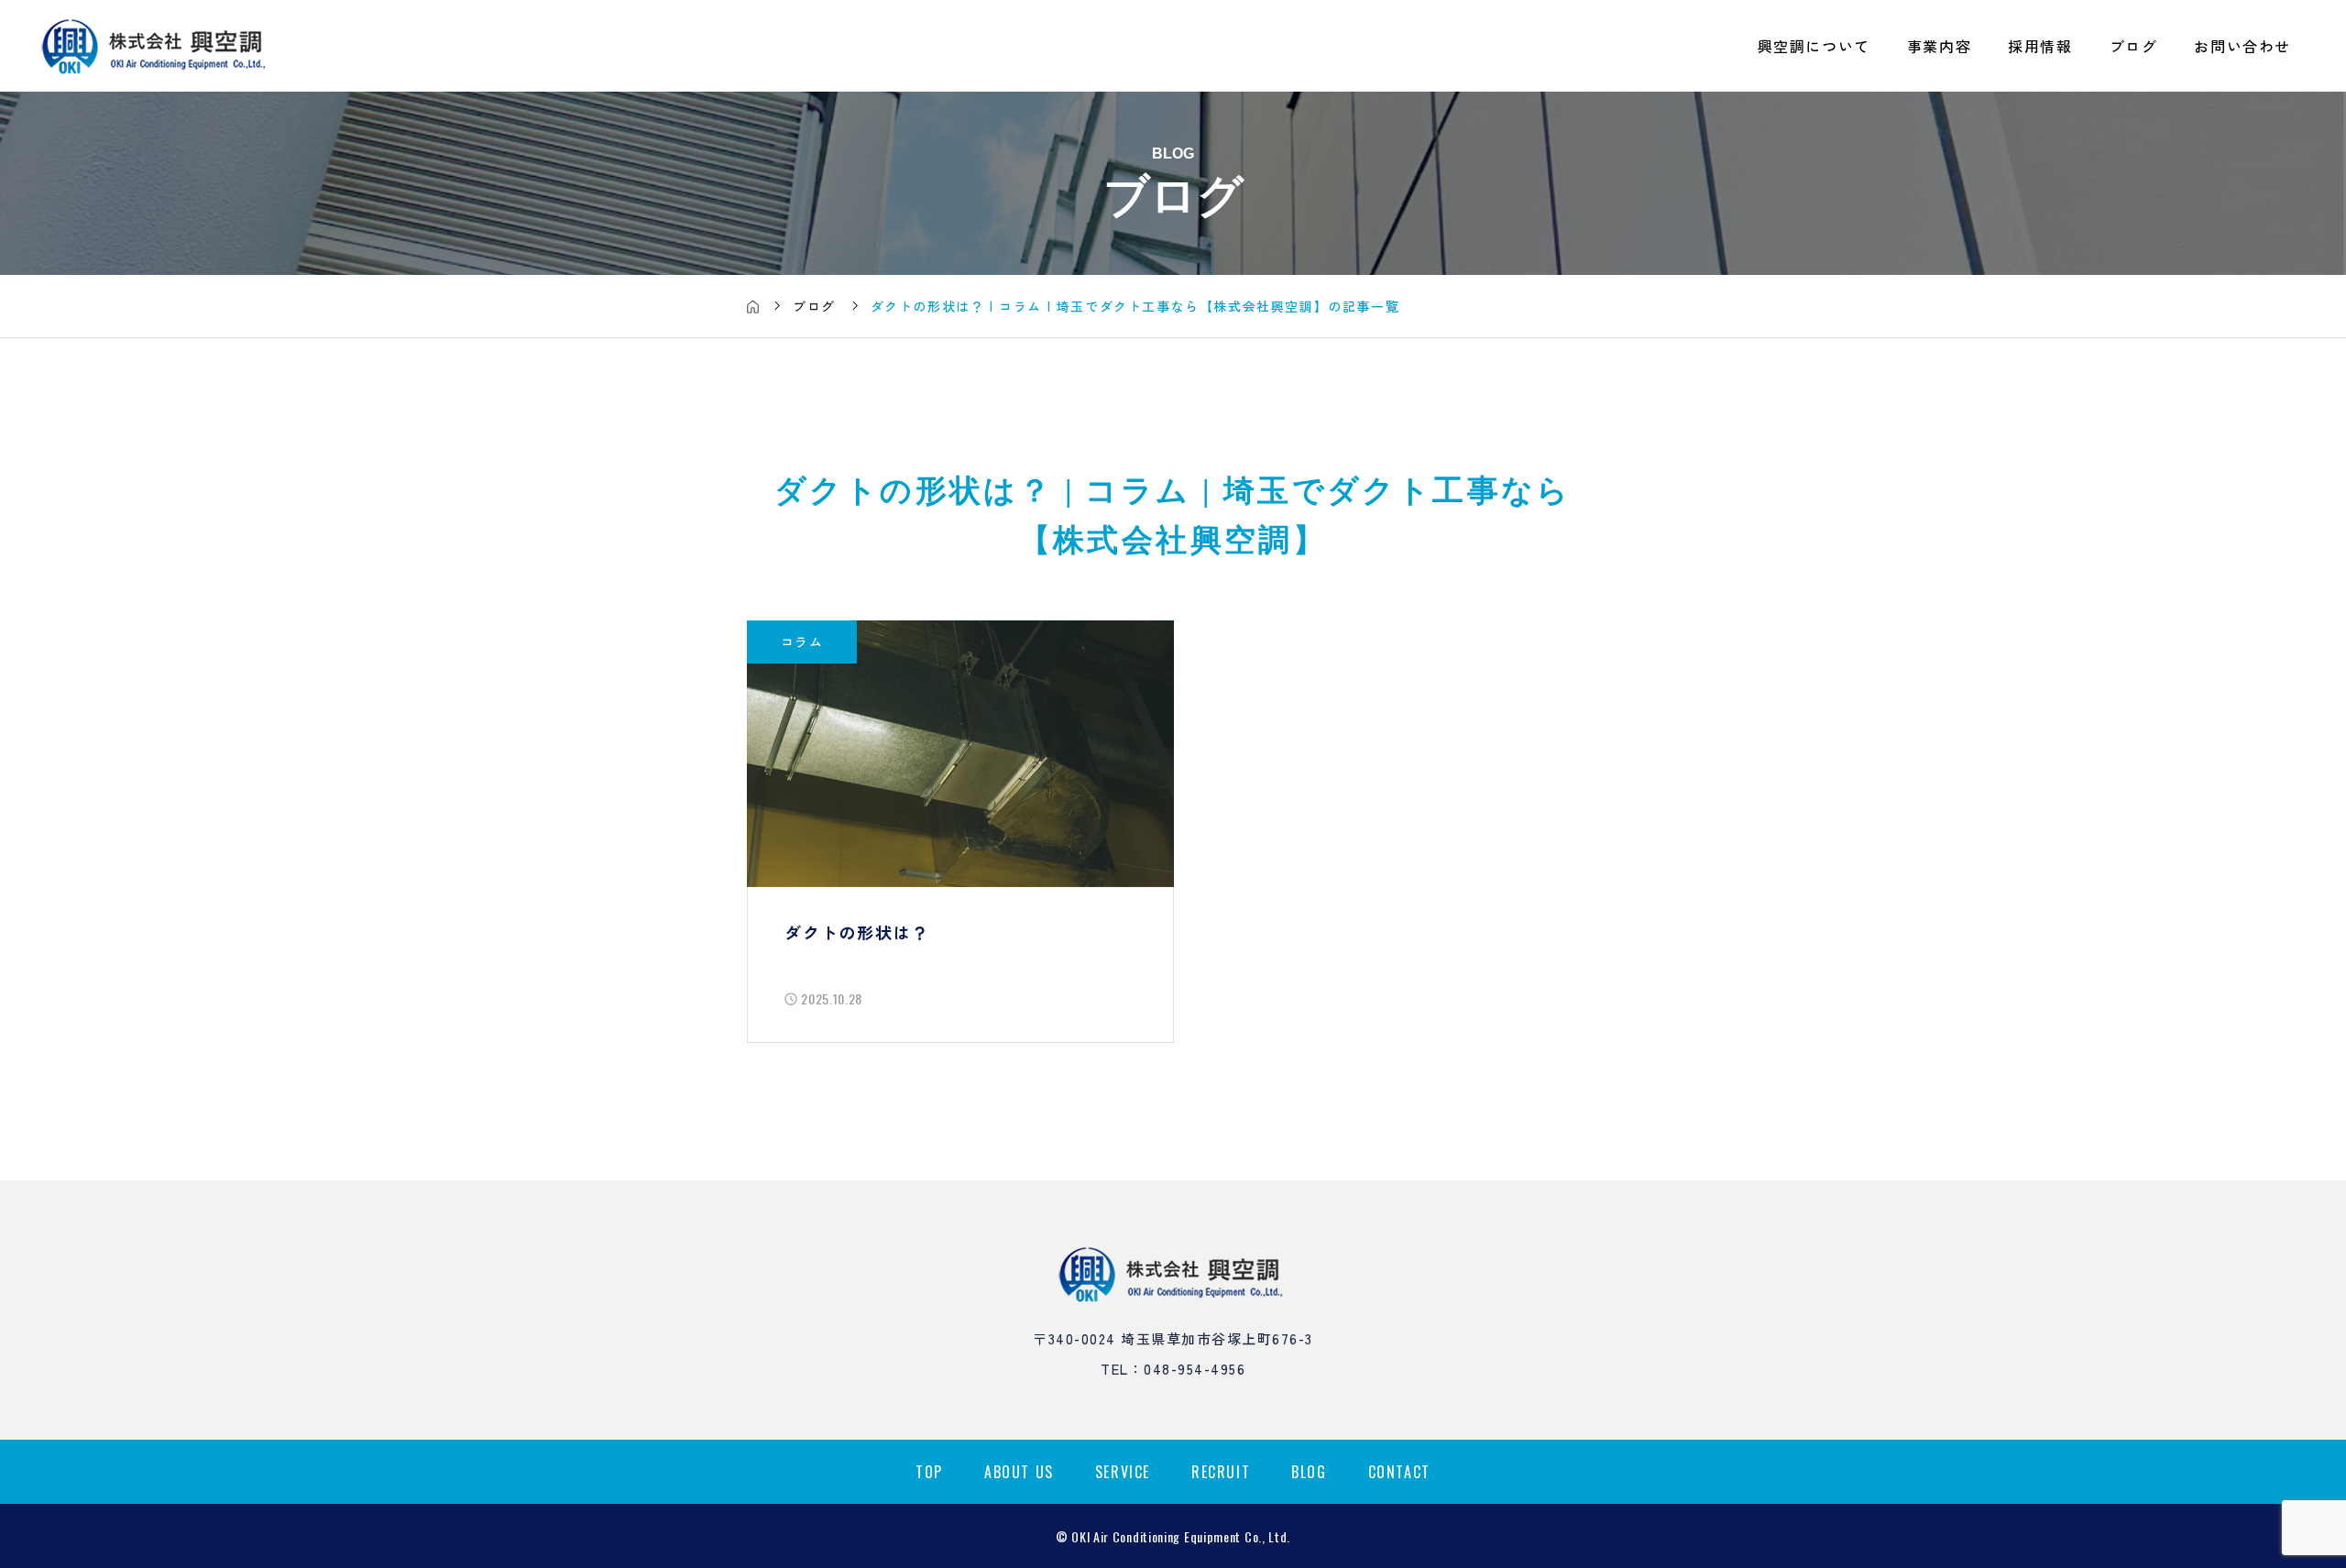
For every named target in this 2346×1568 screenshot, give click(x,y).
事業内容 (1939, 46)
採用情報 (2040, 46)
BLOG (1309, 1472)
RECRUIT (1221, 1472)
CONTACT (1399, 1472)
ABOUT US (1019, 1472)
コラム (802, 641)
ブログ (2134, 46)
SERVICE (1123, 1472)
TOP (929, 1472)
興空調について (1814, 46)
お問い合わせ (2242, 46)
